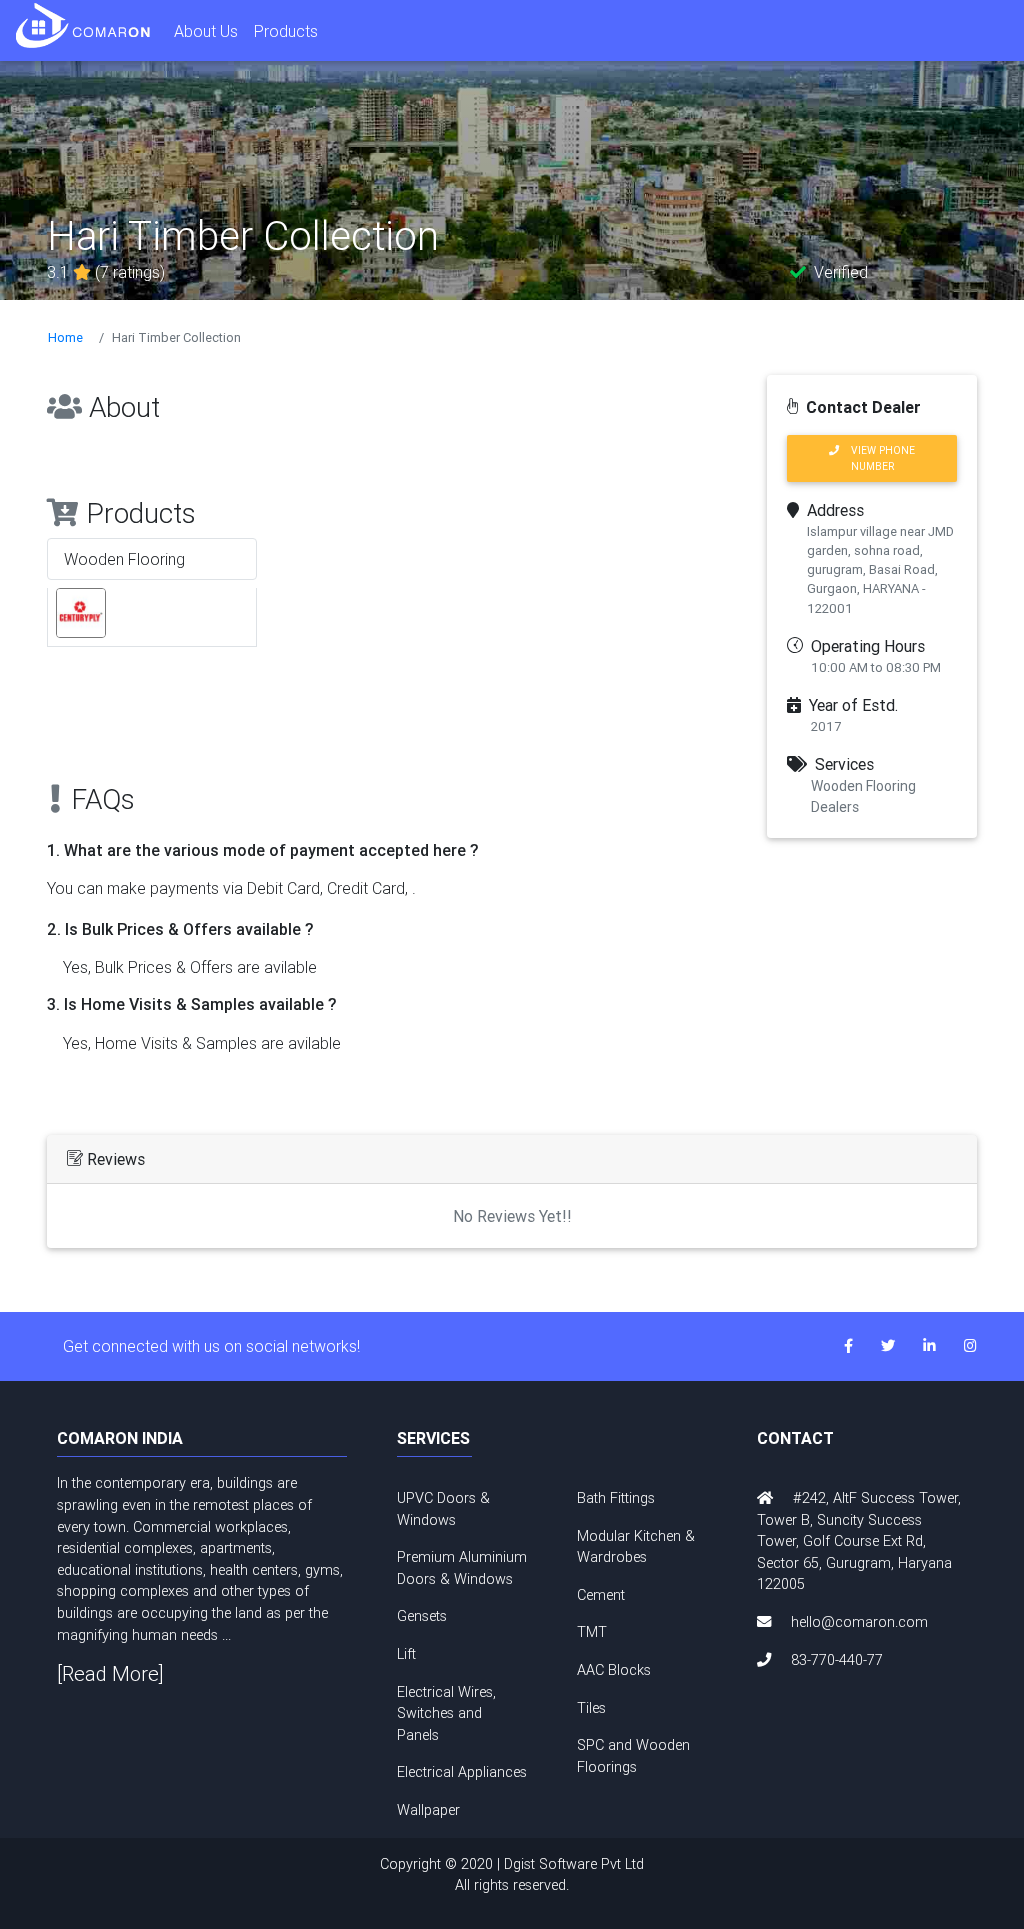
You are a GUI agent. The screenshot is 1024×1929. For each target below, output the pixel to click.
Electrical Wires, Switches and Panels (446, 1713)
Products (286, 31)
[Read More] (110, 1673)
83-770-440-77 (837, 1660)
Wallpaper (428, 1810)
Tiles (591, 1708)
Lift (406, 1654)
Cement (601, 1595)
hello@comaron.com (859, 1622)
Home (65, 337)
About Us (206, 31)
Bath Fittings (616, 1498)
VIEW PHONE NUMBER (877, 458)
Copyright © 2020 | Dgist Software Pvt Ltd (512, 1875)
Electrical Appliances (462, 1772)
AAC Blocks (614, 1670)
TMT (592, 1632)
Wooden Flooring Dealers (863, 796)
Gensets (422, 1616)
